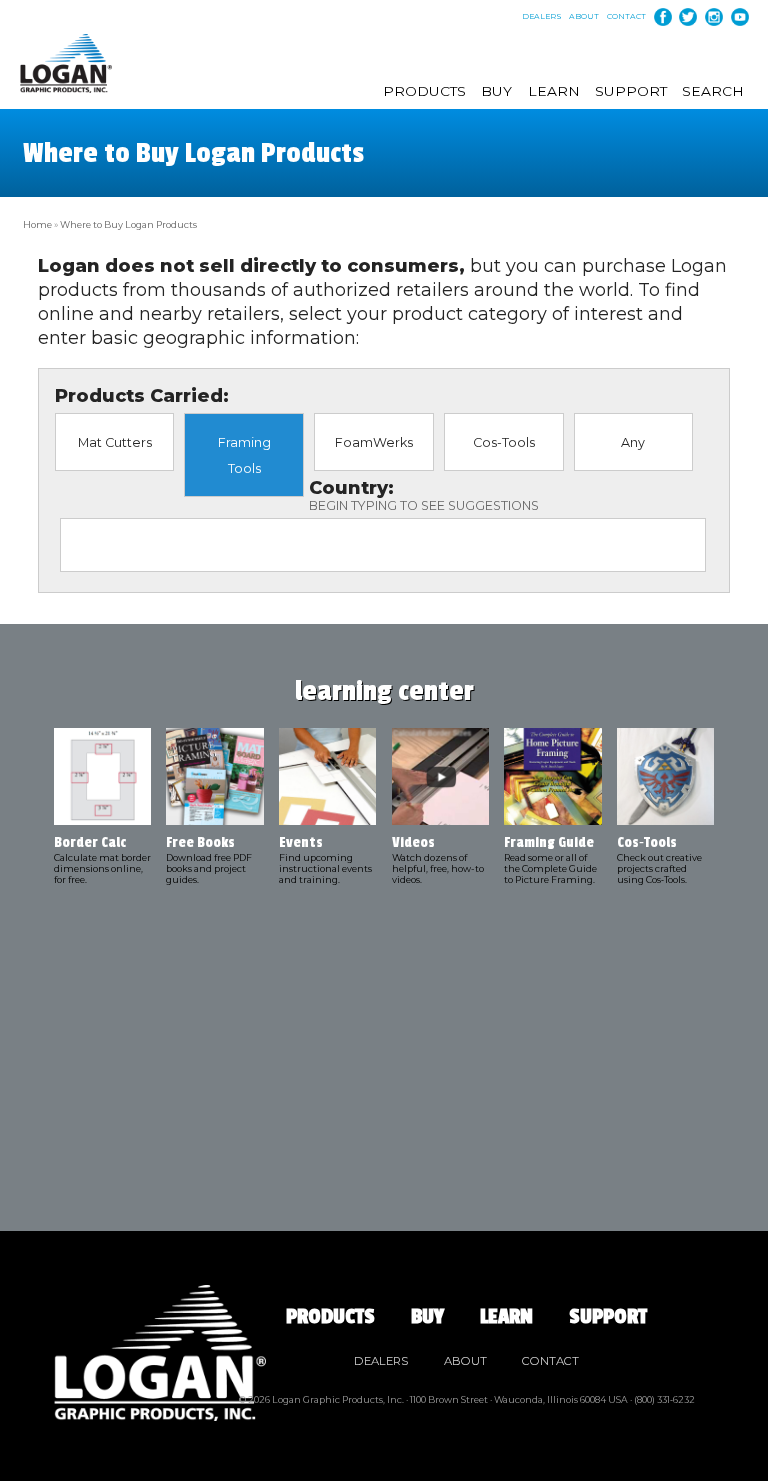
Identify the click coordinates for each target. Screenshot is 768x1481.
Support (631, 91)
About (584, 17)
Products (424, 91)
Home (37, 224)
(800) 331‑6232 (664, 1399)
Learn (554, 91)
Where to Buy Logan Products (128, 224)
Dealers (542, 17)
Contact (626, 17)
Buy (496, 91)
